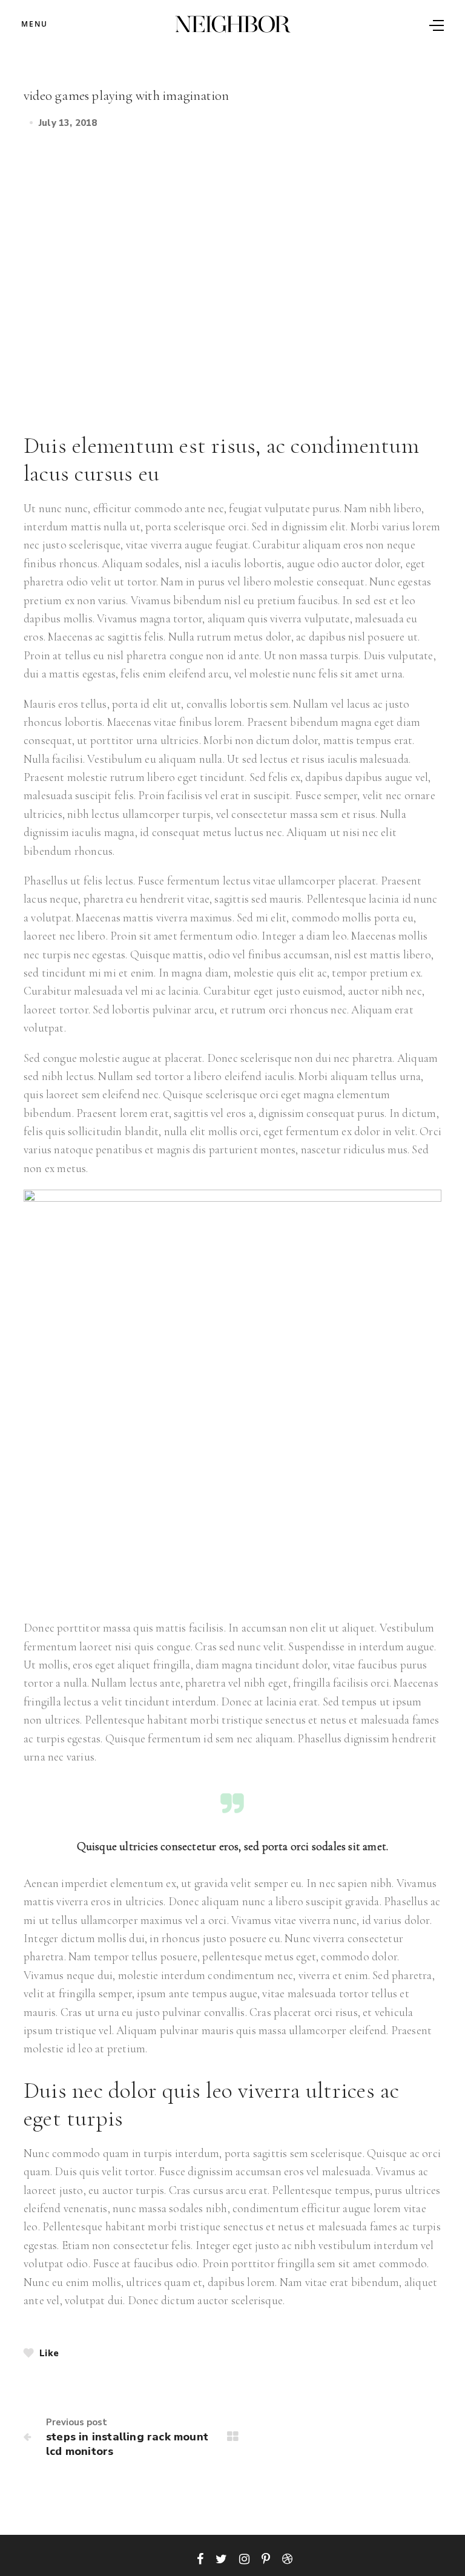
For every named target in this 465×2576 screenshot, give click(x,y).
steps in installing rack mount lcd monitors (127, 2444)
